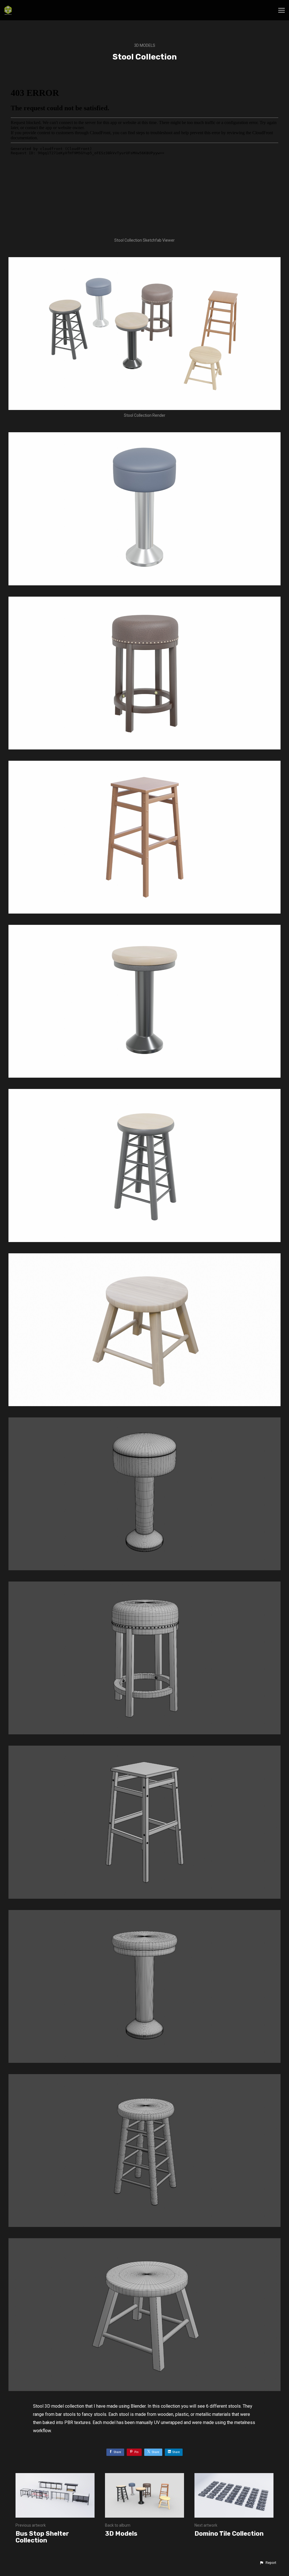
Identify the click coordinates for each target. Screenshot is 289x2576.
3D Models (145, 45)
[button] (268, 2563)
